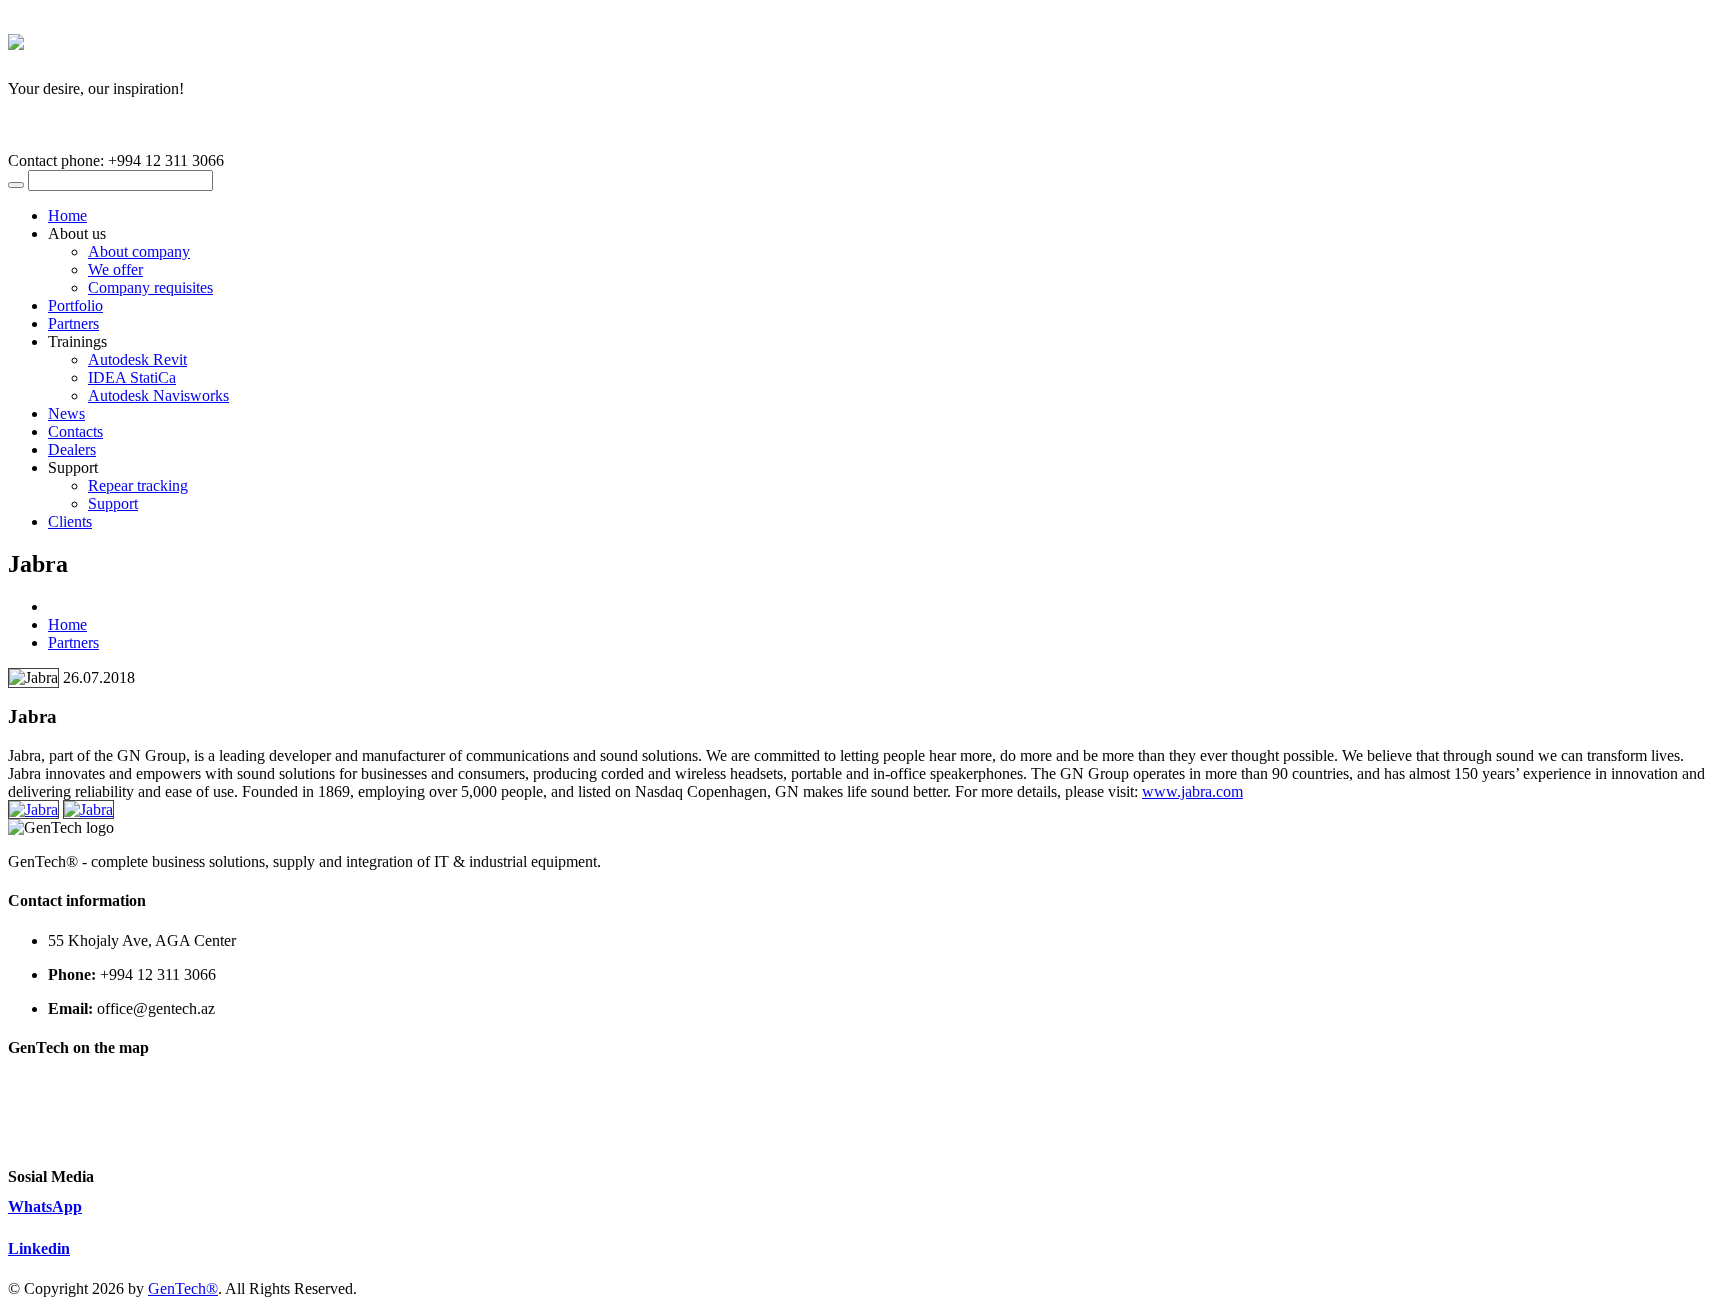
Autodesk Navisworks (158, 395)
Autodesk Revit (137, 359)
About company (139, 251)
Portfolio (75, 305)
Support (113, 503)
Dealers (72, 449)
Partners (73, 323)
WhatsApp (45, 1206)
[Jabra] (33, 809)
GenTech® (183, 1288)
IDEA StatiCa (132, 377)
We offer (115, 269)
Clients (70, 521)
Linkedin (39, 1248)
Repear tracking (138, 485)
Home (67, 215)
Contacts (75, 431)
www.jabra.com (1192, 791)
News (66, 413)
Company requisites (150, 287)
